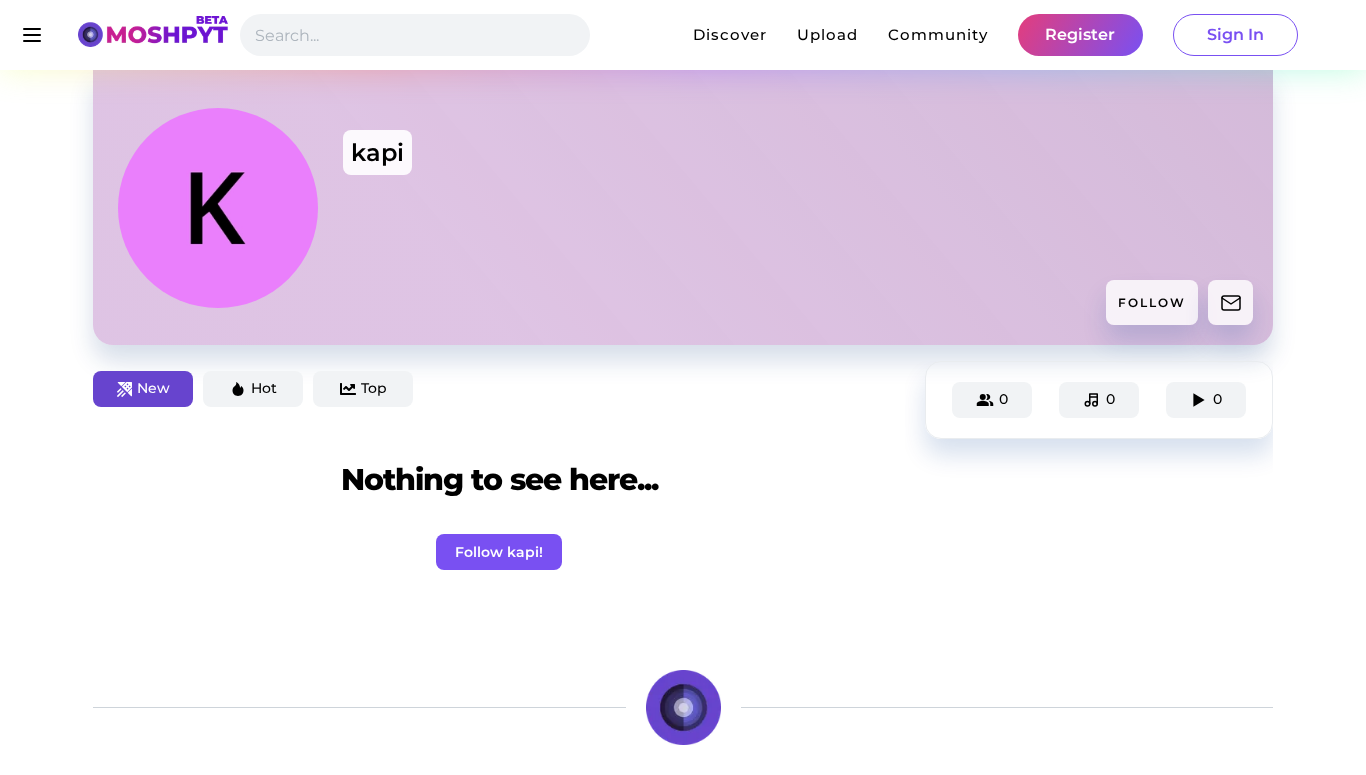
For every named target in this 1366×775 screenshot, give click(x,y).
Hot (264, 388)
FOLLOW (1152, 302)
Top (374, 388)
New (153, 388)
